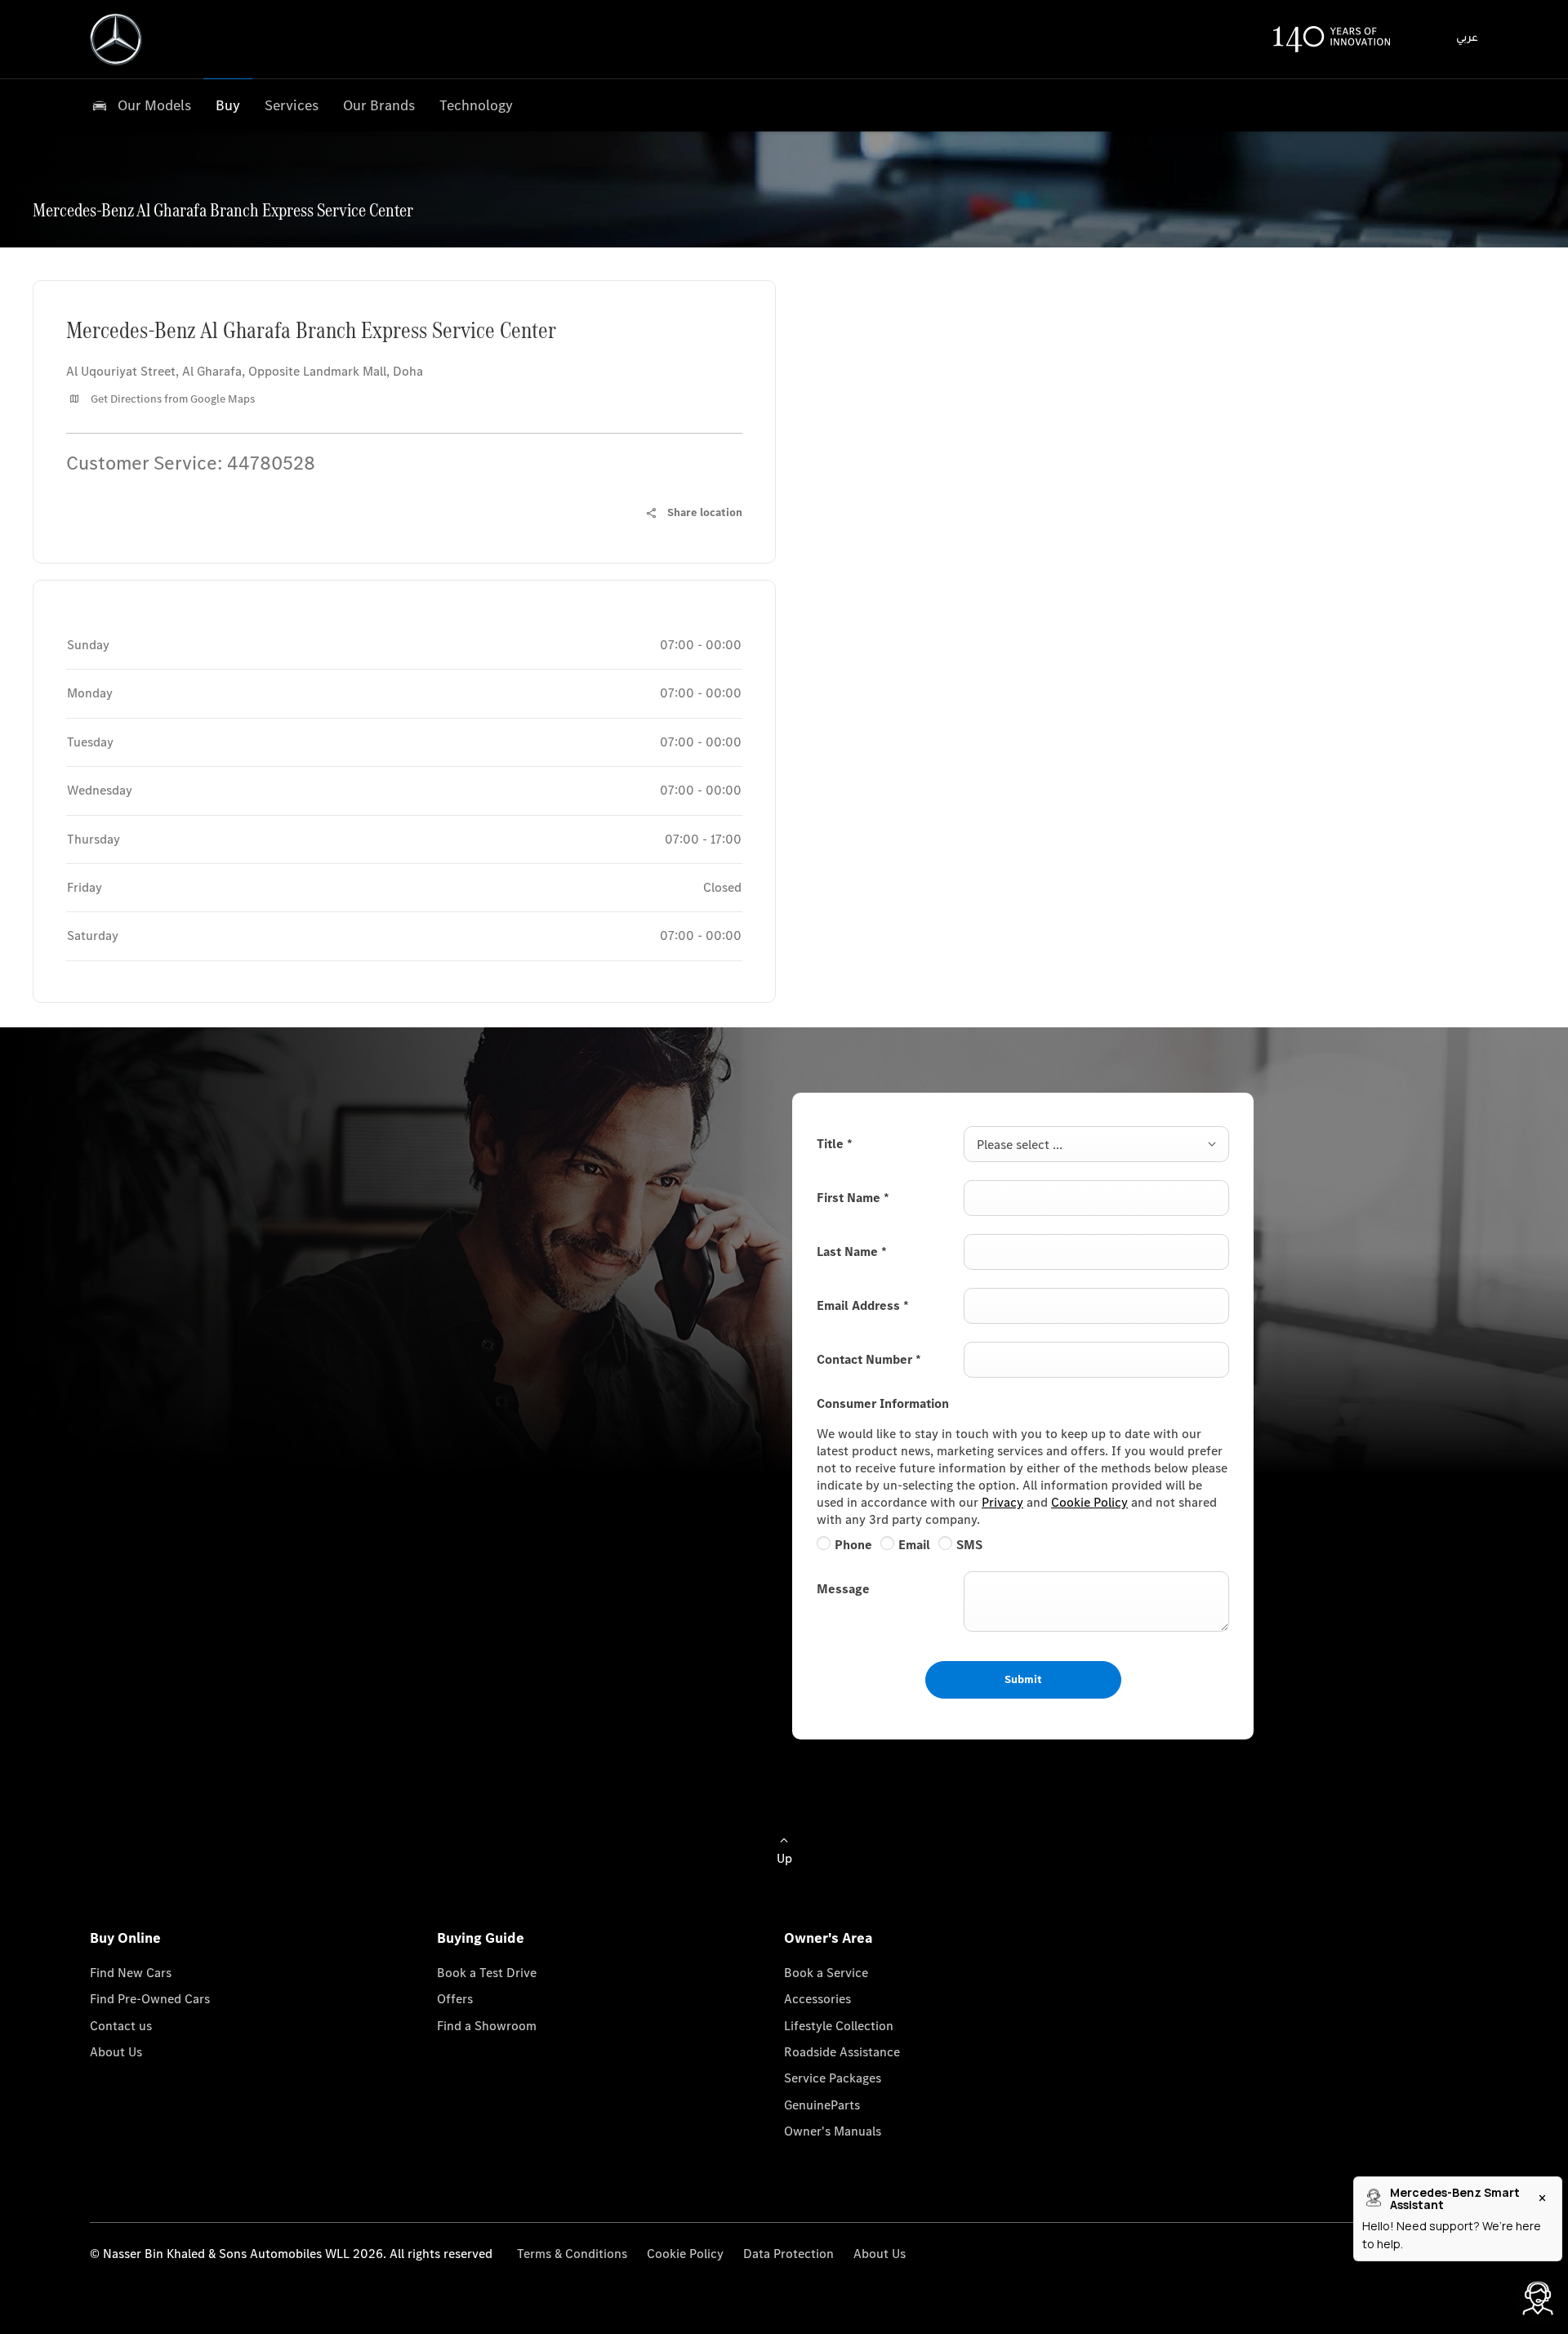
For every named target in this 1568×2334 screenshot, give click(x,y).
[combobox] (1096, 1144)
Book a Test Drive (487, 1973)
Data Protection (788, 2254)
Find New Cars (131, 1973)
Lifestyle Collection (839, 2026)
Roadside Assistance (842, 2052)
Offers (455, 1999)
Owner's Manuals (833, 2131)
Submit (1023, 1679)
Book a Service (826, 1973)
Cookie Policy (1089, 1502)
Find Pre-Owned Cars (150, 1999)
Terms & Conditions (572, 2254)
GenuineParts (822, 2105)
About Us (116, 2052)
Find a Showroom (487, 2026)
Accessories (817, 1999)
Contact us (121, 2026)
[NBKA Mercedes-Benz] (116, 39)
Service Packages (833, 2078)
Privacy (1002, 1502)
